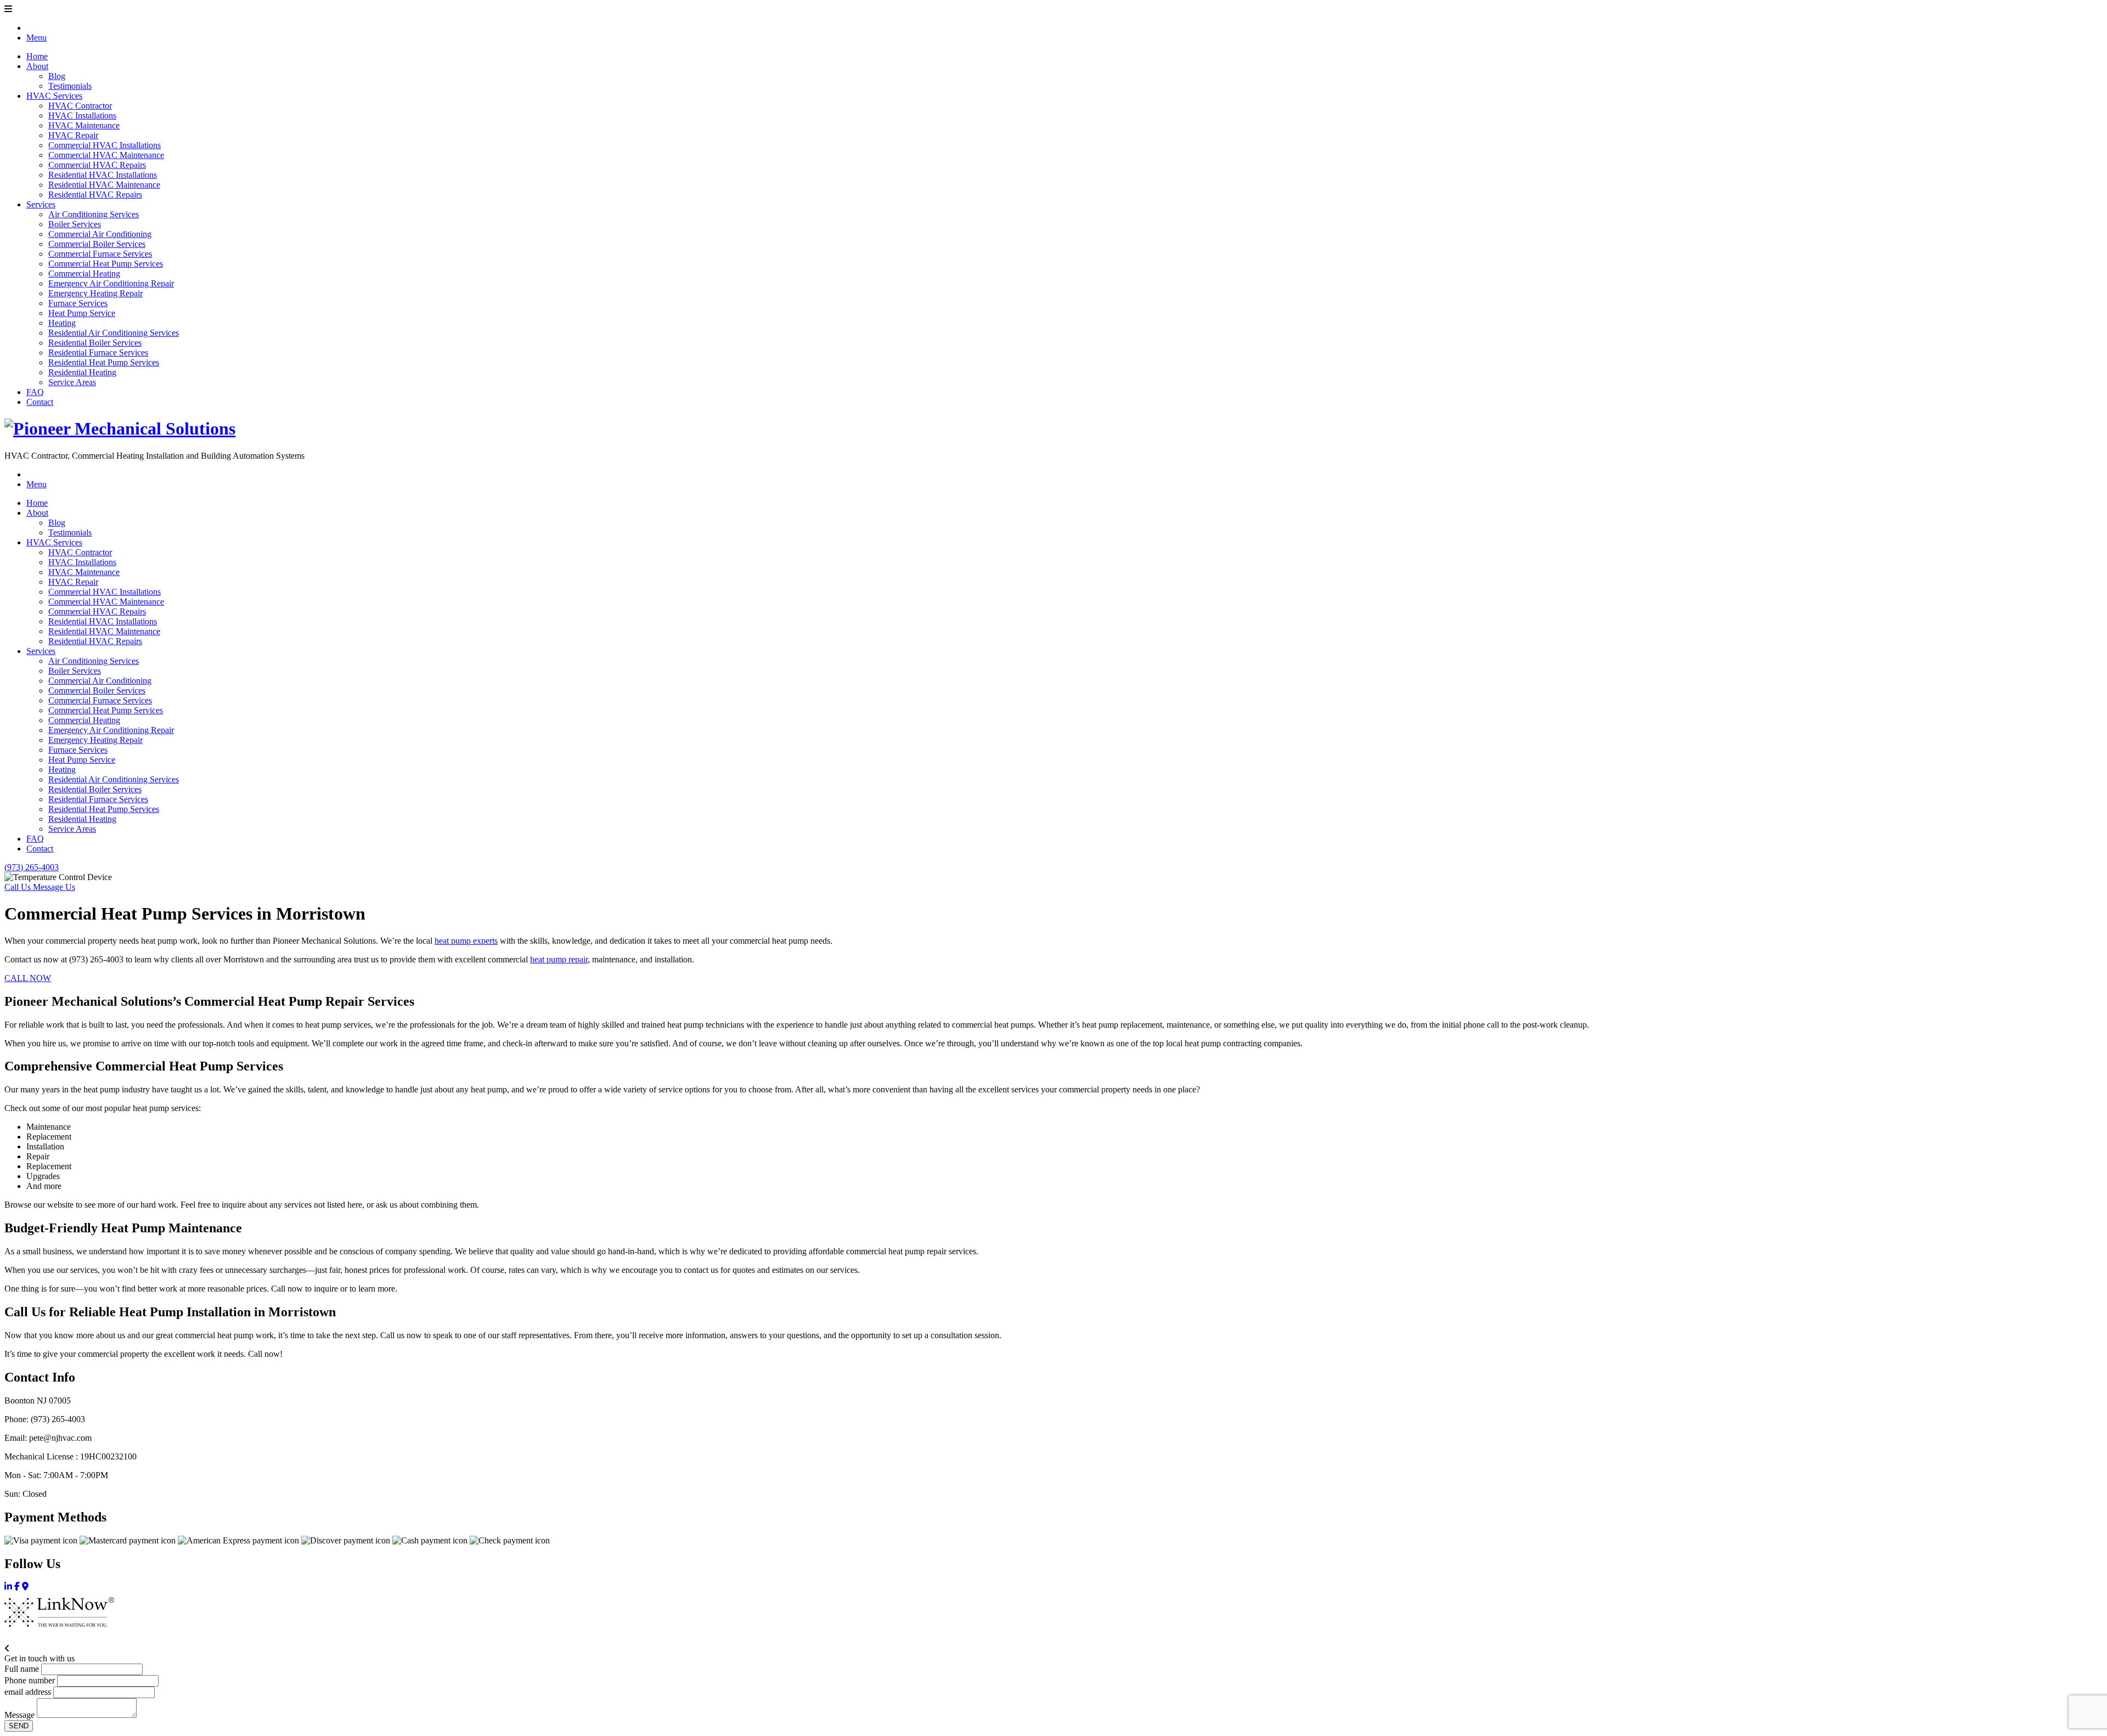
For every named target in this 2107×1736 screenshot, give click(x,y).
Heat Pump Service (82, 313)
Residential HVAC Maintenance (104, 185)
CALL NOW (28, 978)
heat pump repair (559, 959)
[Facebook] (17, 1586)
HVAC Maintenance (84, 125)
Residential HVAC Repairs (95, 195)
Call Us (19, 887)
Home (37, 56)
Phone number (30, 1680)
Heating (62, 323)
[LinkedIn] (8, 1586)
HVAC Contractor (80, 106)
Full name (22, 1669)
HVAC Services (54, 96)
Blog (57, 76)
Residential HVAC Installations (103, 175)
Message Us (54, 887)
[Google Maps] (25, 1586)
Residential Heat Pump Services (104, 362)
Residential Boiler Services (95, 343)
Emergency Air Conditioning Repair (111, 283)
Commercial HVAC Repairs (97, 165)
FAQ (35, 392)
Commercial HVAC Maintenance (106, 155)
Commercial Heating (84, 274)
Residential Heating (82, 372)
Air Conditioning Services (94, 214)
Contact (40, 402)
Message (19, 1715)
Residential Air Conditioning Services (114, 333)
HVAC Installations (82, 115)
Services (41, 204)
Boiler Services (75, 224)
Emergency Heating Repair (95, 293)
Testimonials (70, 86)
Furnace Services (78, 303)
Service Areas (72, 382)
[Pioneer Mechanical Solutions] (120, 429)
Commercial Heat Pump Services (106, 264)
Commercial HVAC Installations (105, 145)
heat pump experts (466, 941)
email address (28, 1692)
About (37, 66)
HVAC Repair (73, 135)
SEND (19, 1726)
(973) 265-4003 (32, 867)
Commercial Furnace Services (100, 254)
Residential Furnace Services (98, 353)
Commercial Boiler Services (97, 244)
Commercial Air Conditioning (100, 234)
